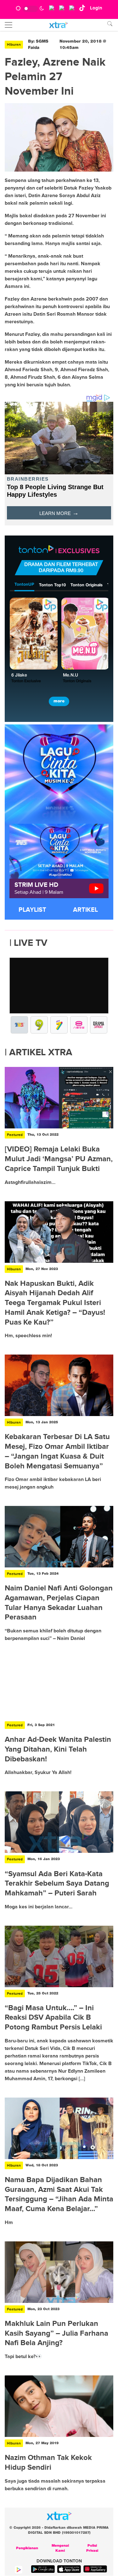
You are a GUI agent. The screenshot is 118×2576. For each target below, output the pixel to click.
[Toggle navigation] (8, 25)
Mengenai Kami (60, 2548)
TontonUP (24, 585)
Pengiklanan (27, 2548)
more (59, 701)
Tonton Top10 (52, 585)
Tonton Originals (87, 585)
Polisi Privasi (92, 2548)
